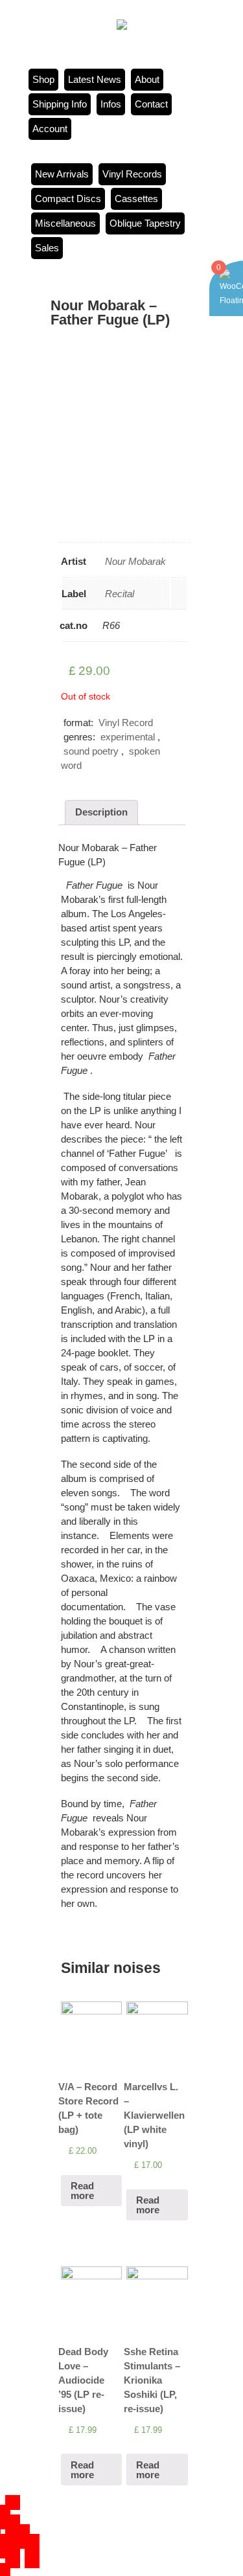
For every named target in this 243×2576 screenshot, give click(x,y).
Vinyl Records (132, 174)
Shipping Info (60, 104)
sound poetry (91, 751)
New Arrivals (62, 174)
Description (101, 812)
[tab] (101, 813)
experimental (128, 737)
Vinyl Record (126, 723)
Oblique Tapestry (145, 223)
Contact (151, 104)
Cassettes (136, 199)
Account (50, 129)
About (147, 79)
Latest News (95, 79)
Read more (82, 2191)
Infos (111, 104)
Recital (120, 594)
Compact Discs (68, 199)
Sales (47, 248)
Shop (43, 79)
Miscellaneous (65, 223)
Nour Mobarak (135, 561)
